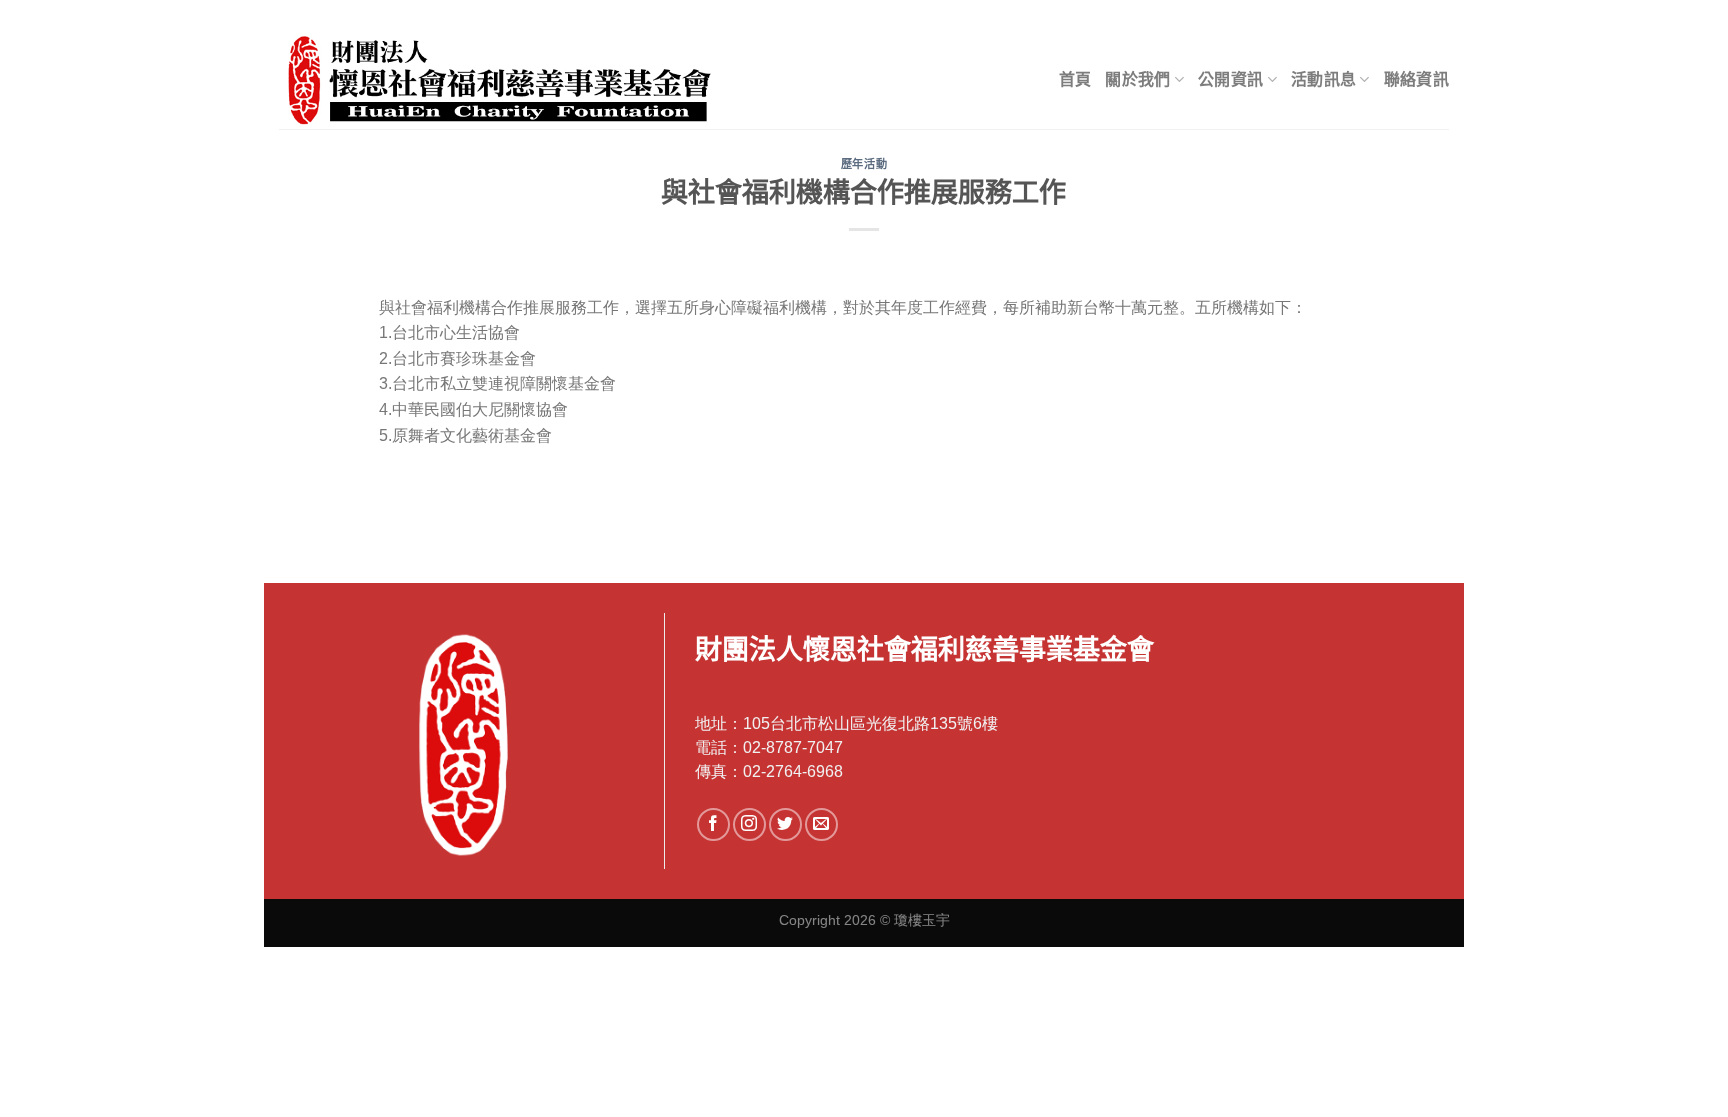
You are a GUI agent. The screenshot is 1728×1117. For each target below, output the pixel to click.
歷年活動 (864, 164)
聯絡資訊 (1416, 79)
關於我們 (1137, 79)
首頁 (1075, 79)
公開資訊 (1230, 79)
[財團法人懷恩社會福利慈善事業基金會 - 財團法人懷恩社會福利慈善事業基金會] (530, 79)
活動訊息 (1323, 79)
